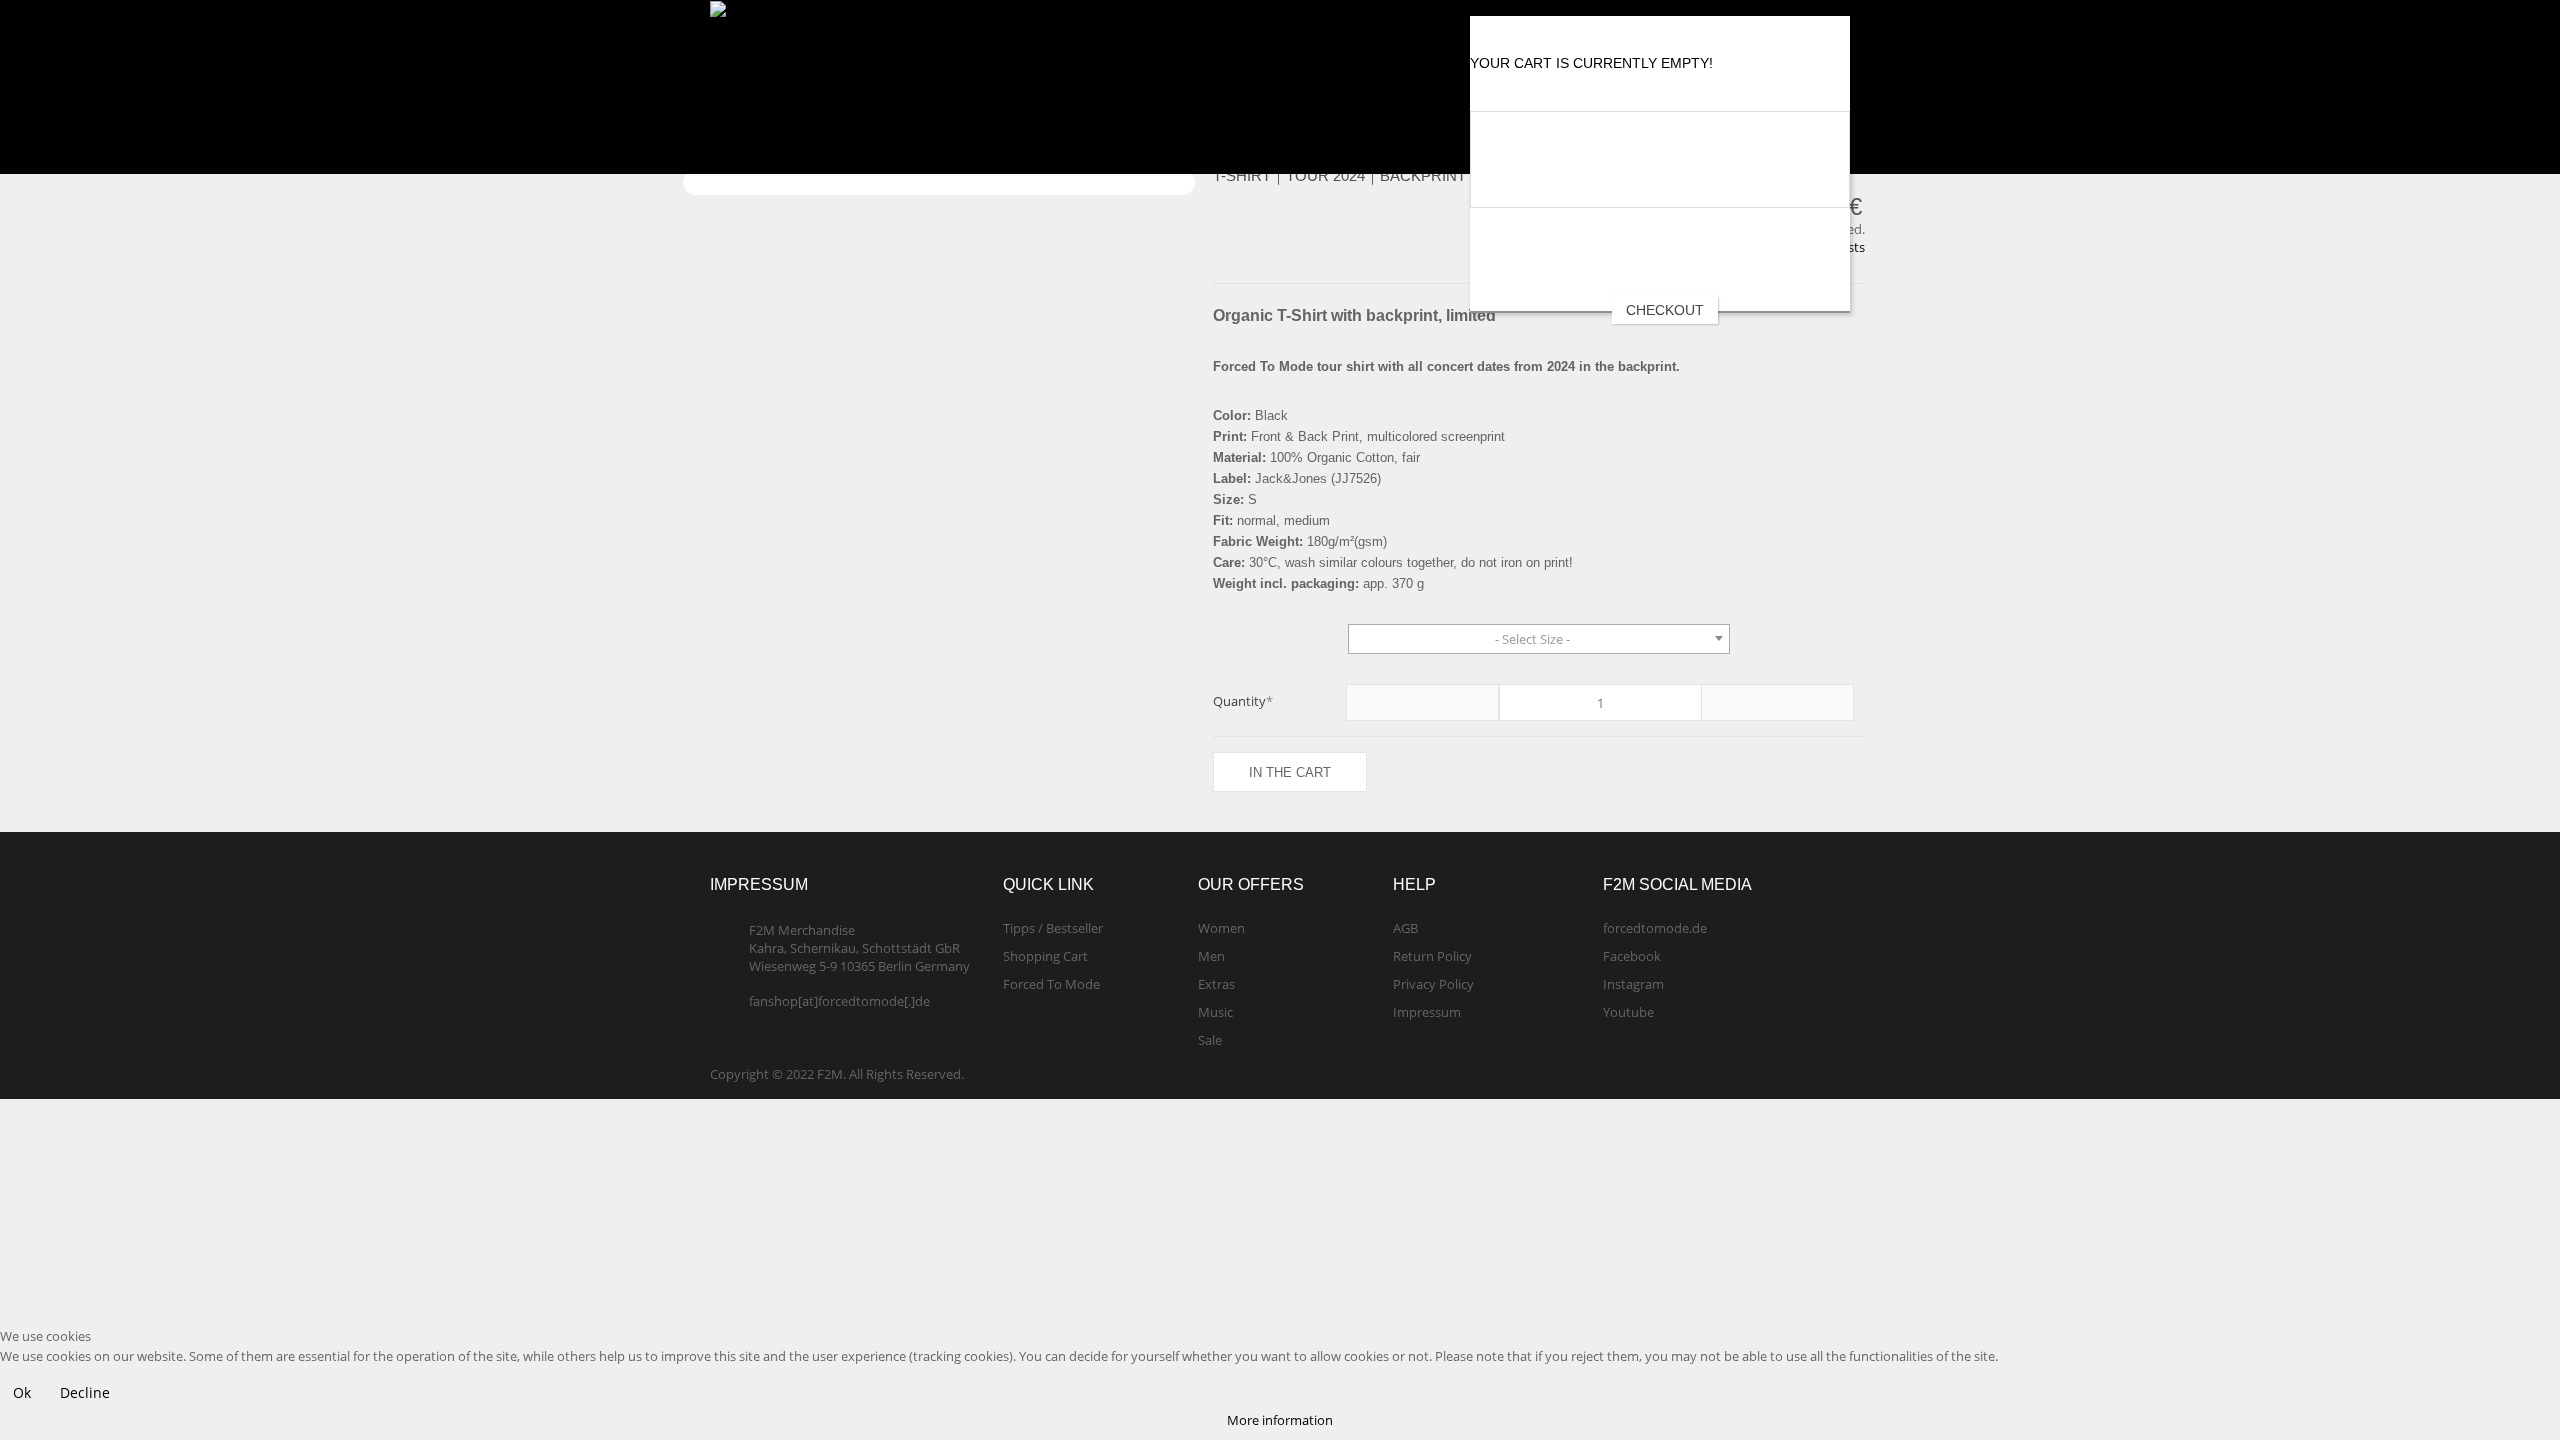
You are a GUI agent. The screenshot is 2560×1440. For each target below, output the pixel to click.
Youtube (1628, 1012)
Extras (1216, 984)
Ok (22, 1392)
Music (1215, 1012)
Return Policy (1432, 956)
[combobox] (1539, 639)
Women (1221, 928)
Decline (85, 1392)
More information (1280, 1420)
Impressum (1427, 1012)
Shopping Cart (1045, 956)
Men (1211, 956)
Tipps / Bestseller (1053, 928)
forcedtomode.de (1655, 928)
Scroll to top (2507, 1377)
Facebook (1632, 956)
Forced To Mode (1051, 984)
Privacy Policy (1433, 984)
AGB (1405, 928)
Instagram (1633, 984)
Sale (1210, 1040)
